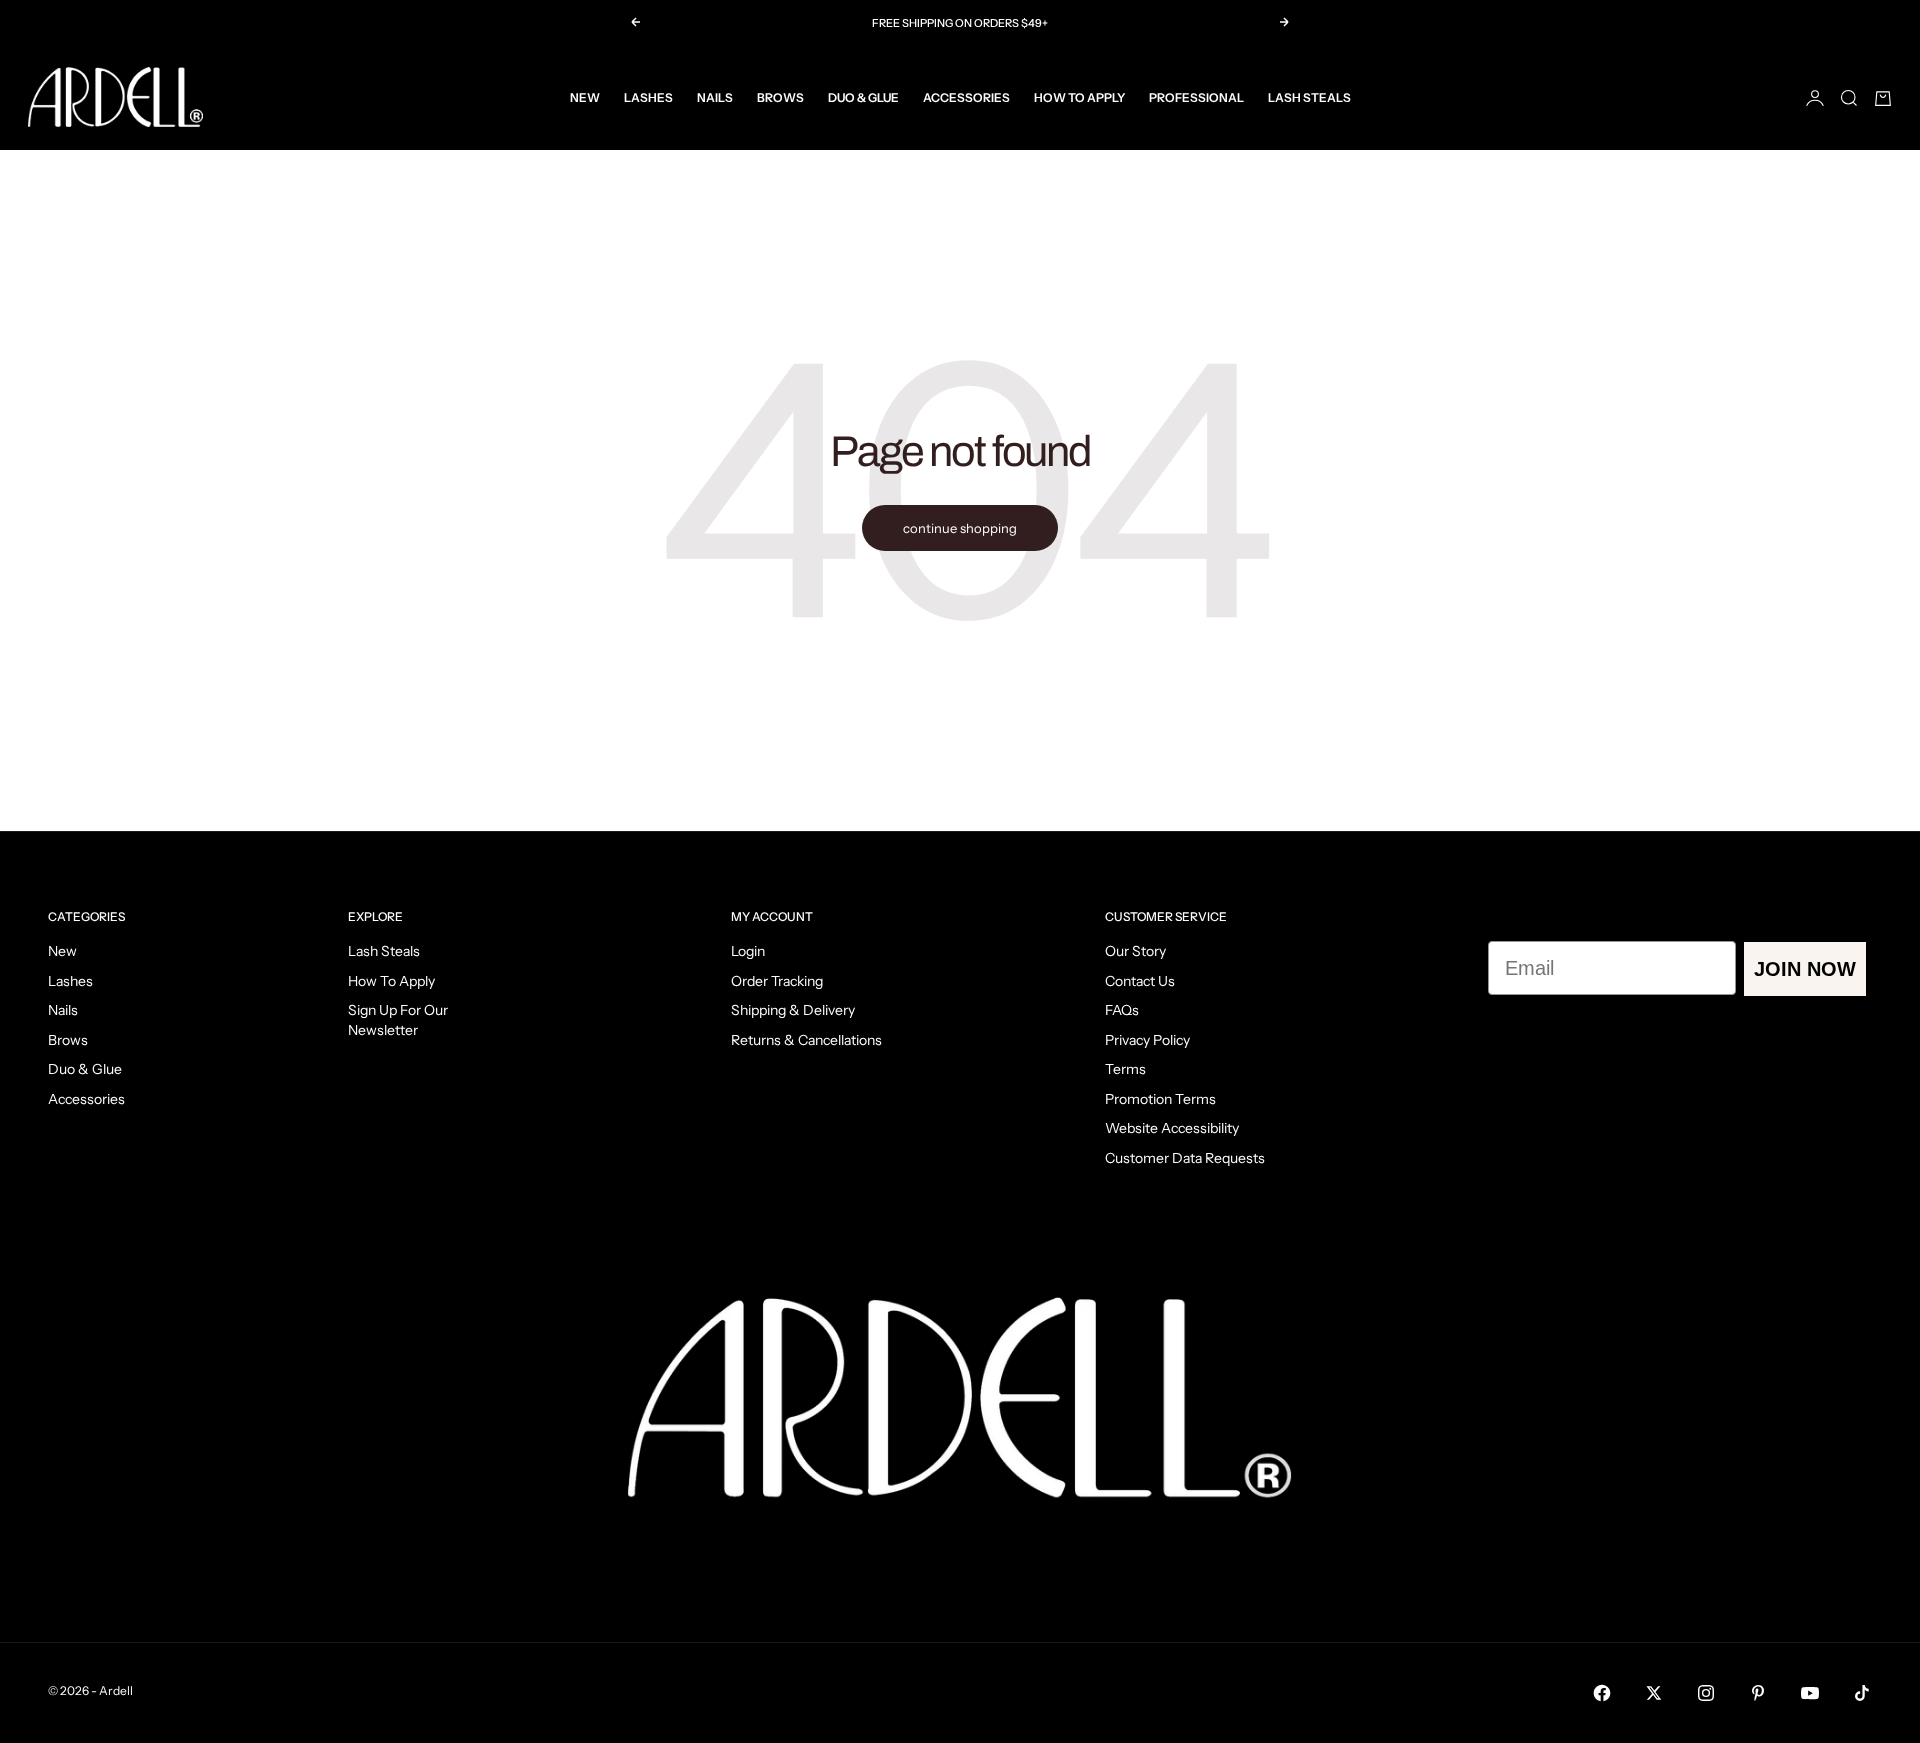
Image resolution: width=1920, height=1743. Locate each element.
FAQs (1122, 1010)
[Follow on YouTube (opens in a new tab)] (1810, 1693)
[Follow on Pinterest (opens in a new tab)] (1758, 1693)
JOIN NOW (1805, 969)
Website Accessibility (1172, 1128)
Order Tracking (777, 981)
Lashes (648, 97)
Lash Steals (1309, 97)
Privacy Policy (1147, 1040)
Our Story (1135, 951)
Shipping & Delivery (793, 1010)
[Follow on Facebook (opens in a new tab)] (1602, 1693)
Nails (715, 97)
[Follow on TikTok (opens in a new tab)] (1862, 1693)
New (585, 97)
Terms (1125, 1069)
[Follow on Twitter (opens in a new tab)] (1654, 1693)
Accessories (966, 97)
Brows (780, 97)
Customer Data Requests (1185, 1158)
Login (748, 951)
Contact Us (1140, 981)
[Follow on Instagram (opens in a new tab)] (1706, 1693)
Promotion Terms (1160, 1099)
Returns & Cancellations (806, 1040)
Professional (1196, 97)
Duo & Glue (863, 97)
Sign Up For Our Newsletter (398, 1020)
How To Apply (1079, 97)
